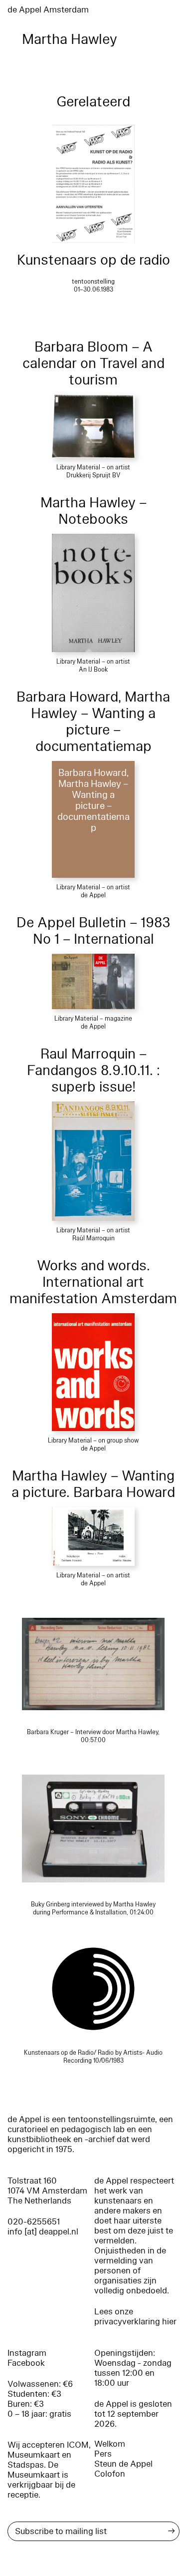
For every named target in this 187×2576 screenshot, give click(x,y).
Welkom (110, 2444)
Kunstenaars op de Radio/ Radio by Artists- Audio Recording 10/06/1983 (93, 2057)
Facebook (26, 2363)
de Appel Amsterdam (48, 10)
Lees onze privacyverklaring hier (135, 2317)
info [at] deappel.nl (43, 2232)
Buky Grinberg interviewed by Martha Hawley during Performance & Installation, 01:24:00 (93, 1908)
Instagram (27, 2353)
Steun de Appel (123, 2464)
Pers (103, 2454)
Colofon (110, 2474)
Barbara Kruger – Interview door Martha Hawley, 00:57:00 (93, 1736)
